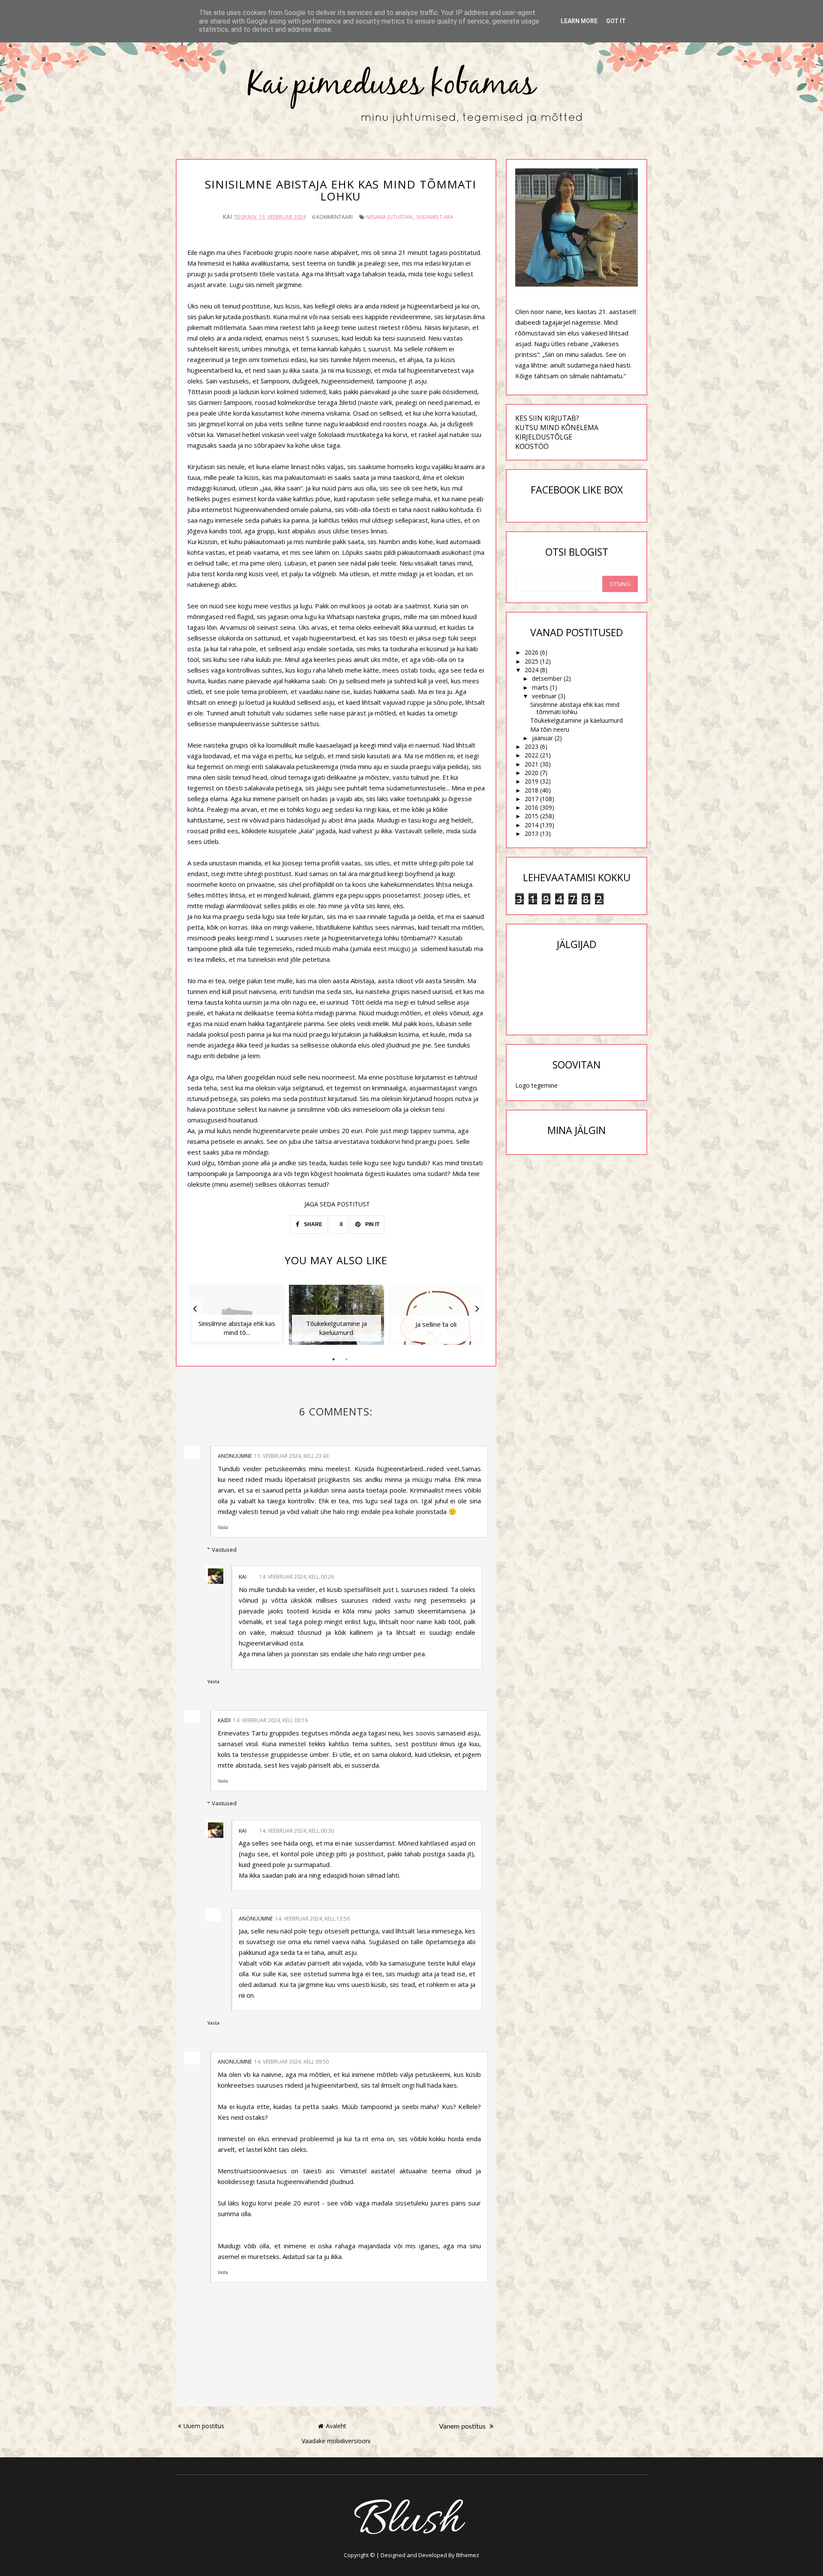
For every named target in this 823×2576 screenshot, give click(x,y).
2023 (532, 746)
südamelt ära (435, 217)
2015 (532, 816)
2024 (532, 670)
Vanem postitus (463, 2426)
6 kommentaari (332, 217)
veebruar (544, 696)
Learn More (579, 21)
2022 (532, 755)
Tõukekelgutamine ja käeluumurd (577, 720)
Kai (243, 1577)
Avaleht (336, 2426)
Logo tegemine (536, 1085)
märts (540, 687)
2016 (532, 807)
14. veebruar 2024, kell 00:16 (270, 1720)
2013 (532, 833)
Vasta (223, 1527)
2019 (532, 781)
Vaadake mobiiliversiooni (336, 2441)
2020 (532, 773)
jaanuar (542, 738)
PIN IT (372, 1224)
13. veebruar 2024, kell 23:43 (291, 1456)
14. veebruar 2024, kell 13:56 (312, 1919)
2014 (532, 825)
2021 (532, 764)
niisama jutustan (389, 217)
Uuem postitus (204, 2426)
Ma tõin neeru (550, 729)
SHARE (312, 1224)
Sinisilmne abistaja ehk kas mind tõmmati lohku (575, 708)
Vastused (224, 1550)
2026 (532, 652)
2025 (532, 661)
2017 (532, 799)
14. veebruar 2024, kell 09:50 (291, 2062)
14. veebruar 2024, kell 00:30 (297, 1831)
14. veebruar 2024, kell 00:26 (297, 1577)
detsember (547, 678)
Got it (616, 21)
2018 (532, 790)
